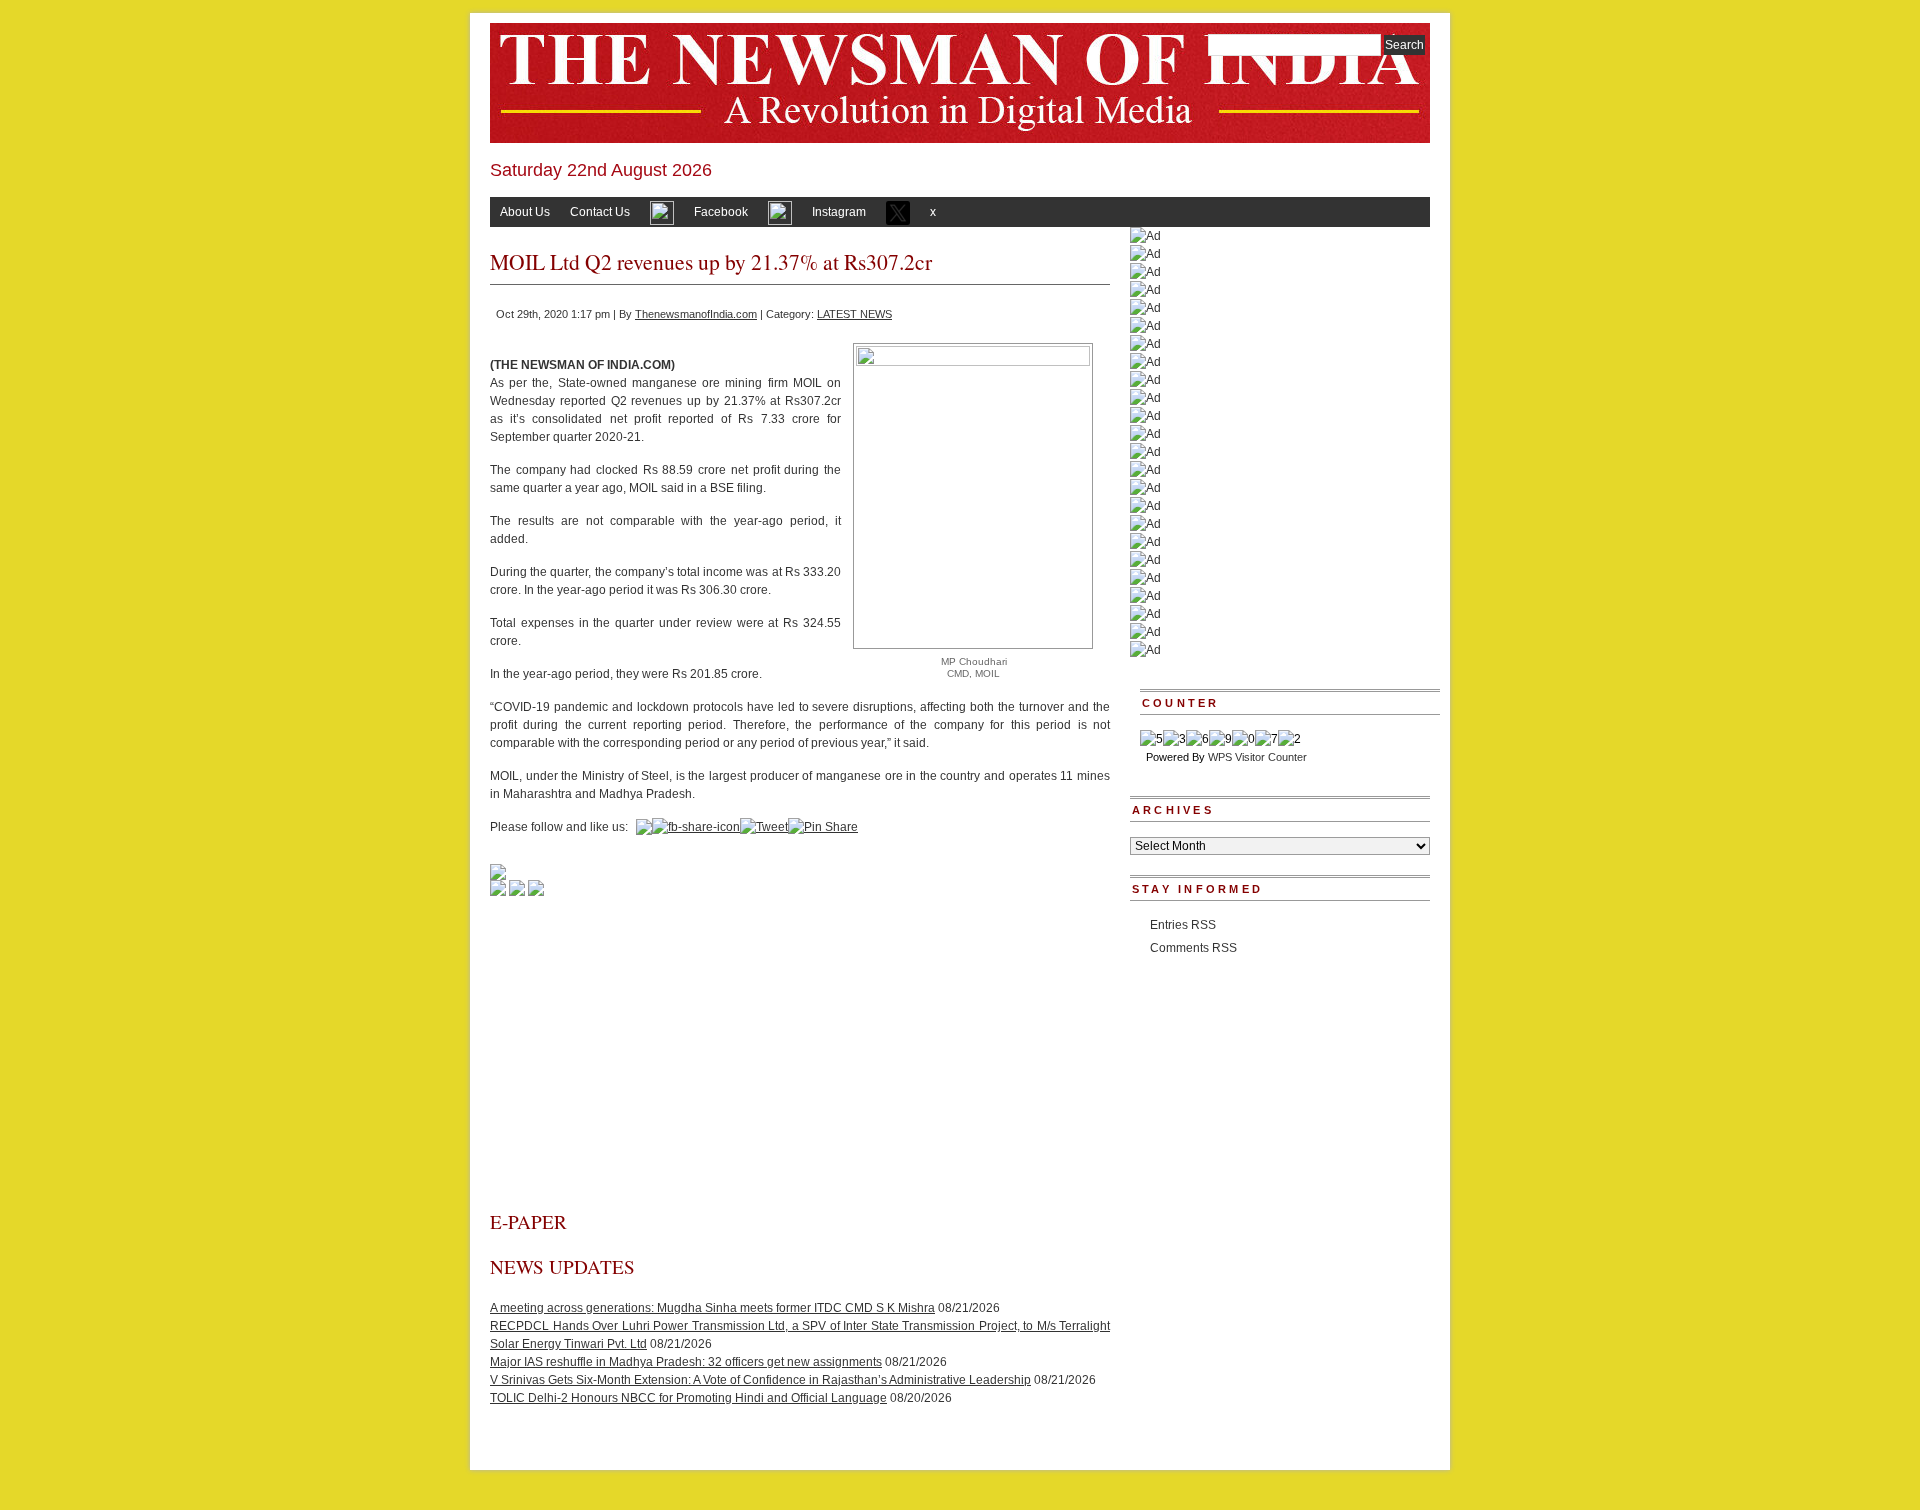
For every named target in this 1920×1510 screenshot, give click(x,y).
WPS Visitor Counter (1257, 757)
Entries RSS (1183, 925)
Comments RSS (1193, 948)
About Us (525, 212)
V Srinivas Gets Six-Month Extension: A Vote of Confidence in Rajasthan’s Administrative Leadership (760, 1380)
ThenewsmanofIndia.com (696, 314)
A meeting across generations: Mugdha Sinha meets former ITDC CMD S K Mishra (712, 1308)
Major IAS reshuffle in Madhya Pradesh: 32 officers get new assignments (686, 1362)
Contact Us (600, 212)
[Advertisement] (800, 1059)
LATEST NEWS (854, 314)
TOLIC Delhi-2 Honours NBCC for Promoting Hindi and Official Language (688, 1398)
